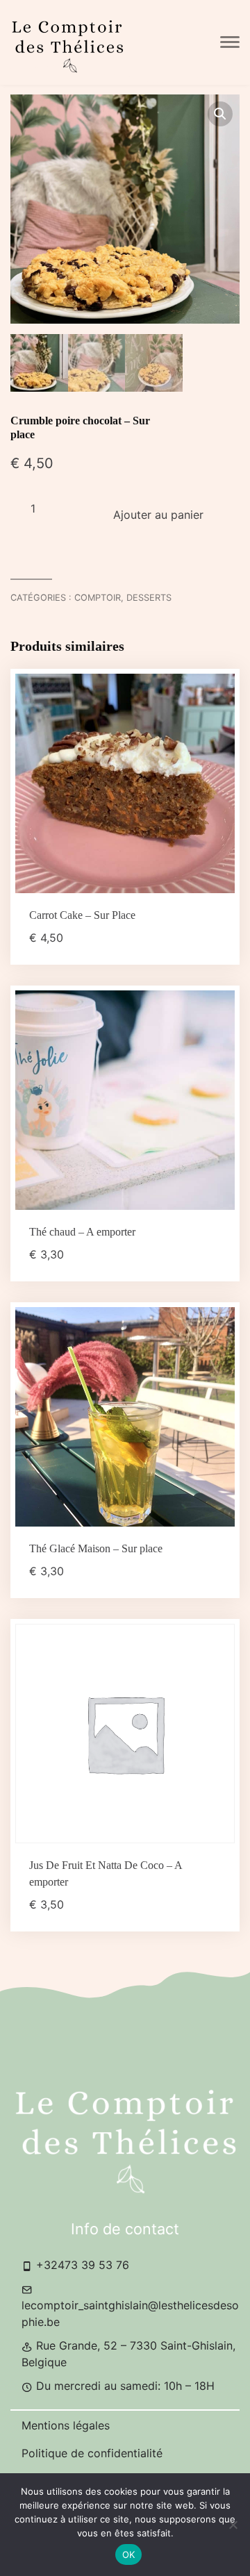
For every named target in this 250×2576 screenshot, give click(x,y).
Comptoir (98, 598)
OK (129, 2554)
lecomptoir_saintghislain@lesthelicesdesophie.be (130, 2313)
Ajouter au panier (158, 515)
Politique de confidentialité (92, 2453)
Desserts (149, 598)
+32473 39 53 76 (81, 2265)
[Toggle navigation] (230, 42)
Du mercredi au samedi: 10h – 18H (124, 2386)
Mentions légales (66, 2425)
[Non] (233, 2525)
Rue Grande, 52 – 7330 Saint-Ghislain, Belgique (128, 2354)
